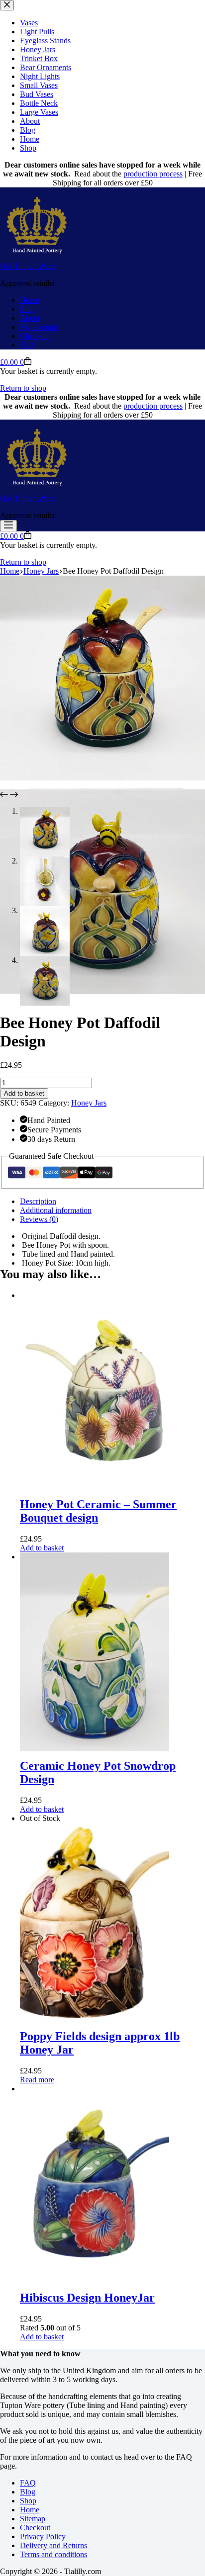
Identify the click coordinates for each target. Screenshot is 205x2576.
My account (39, 327)
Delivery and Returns (53, 2545)
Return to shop (23, 388)
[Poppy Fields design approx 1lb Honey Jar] (95, 1827)
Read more (37, 2080)
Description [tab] (38, 1201)
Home (30, 300)
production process (153, 174)
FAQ (28, 2483)
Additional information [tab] (56, 1210)
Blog (28, 2492)
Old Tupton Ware (27, 266)
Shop (28, 309)
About (30, 318)
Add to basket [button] (42, 1548)
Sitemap (33, 2519)
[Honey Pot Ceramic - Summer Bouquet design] (95, 1295)
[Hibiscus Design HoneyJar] (95, 2089)
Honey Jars (89, 1103)
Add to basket (24, 1093)
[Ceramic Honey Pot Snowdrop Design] (95, 1557)
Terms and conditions (53, 2554)
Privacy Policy (43, 2536)
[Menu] (8, 526)
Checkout (35, 336)
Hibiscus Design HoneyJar (87, 2298)
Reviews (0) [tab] (39, 1219)
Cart (27, 345)
